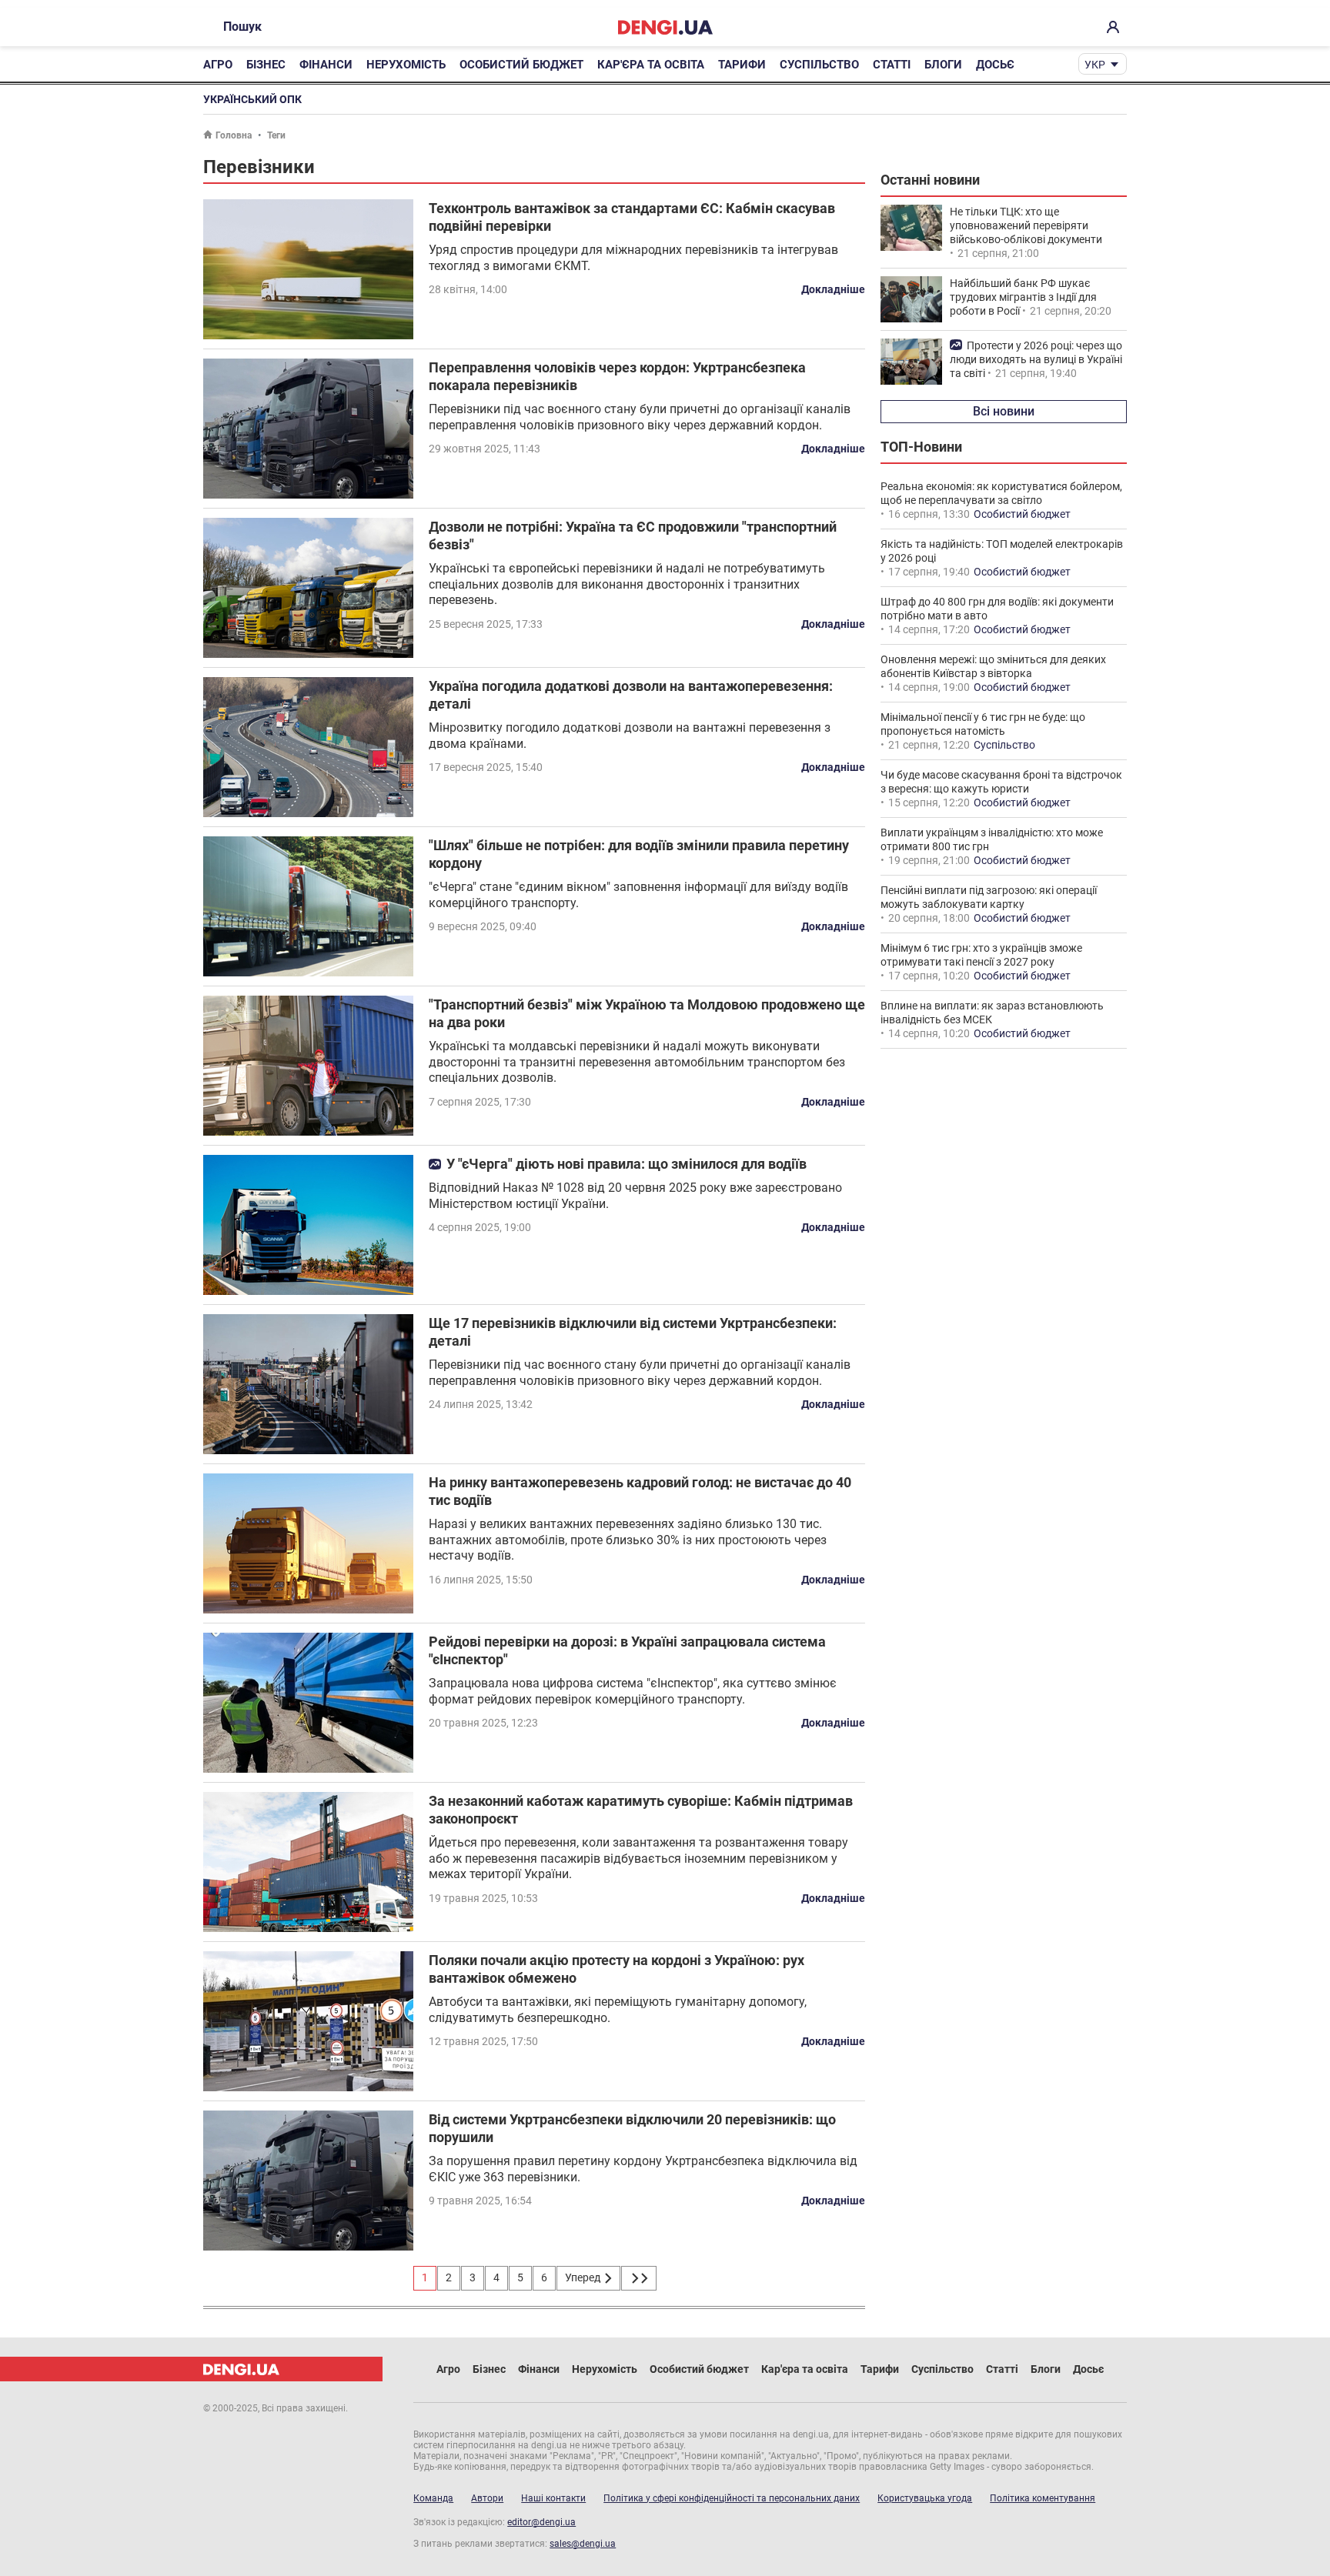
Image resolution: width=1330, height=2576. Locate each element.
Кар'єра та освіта (651, 65)
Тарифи (742, 65)
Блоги (943, 65)
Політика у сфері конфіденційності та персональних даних (732, 2498)
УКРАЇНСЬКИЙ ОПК (252, 99)
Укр (1095, 65)
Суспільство (819, 65)
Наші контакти (553, 2498)
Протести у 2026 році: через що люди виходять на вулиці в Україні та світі (1036, 359)
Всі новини (1004, 411)
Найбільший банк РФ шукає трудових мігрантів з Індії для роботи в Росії (1023, 297)
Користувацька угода (925, 2498)
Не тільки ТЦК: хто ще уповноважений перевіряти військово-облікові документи (1026, 225)
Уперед (584, 2277)
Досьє (995, 65)
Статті (892, 65)
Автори (487, 2498)
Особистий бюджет (521, 65)
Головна (234, 135)
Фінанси (326, 65)
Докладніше (833, 289)
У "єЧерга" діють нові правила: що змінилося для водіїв (627, 1164)
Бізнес (266, 65)
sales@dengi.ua (583, 2544)
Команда (433, 2498)
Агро (218, 65)
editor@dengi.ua (541, 2522)
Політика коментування (1043, 2498)
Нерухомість (406, 65)
